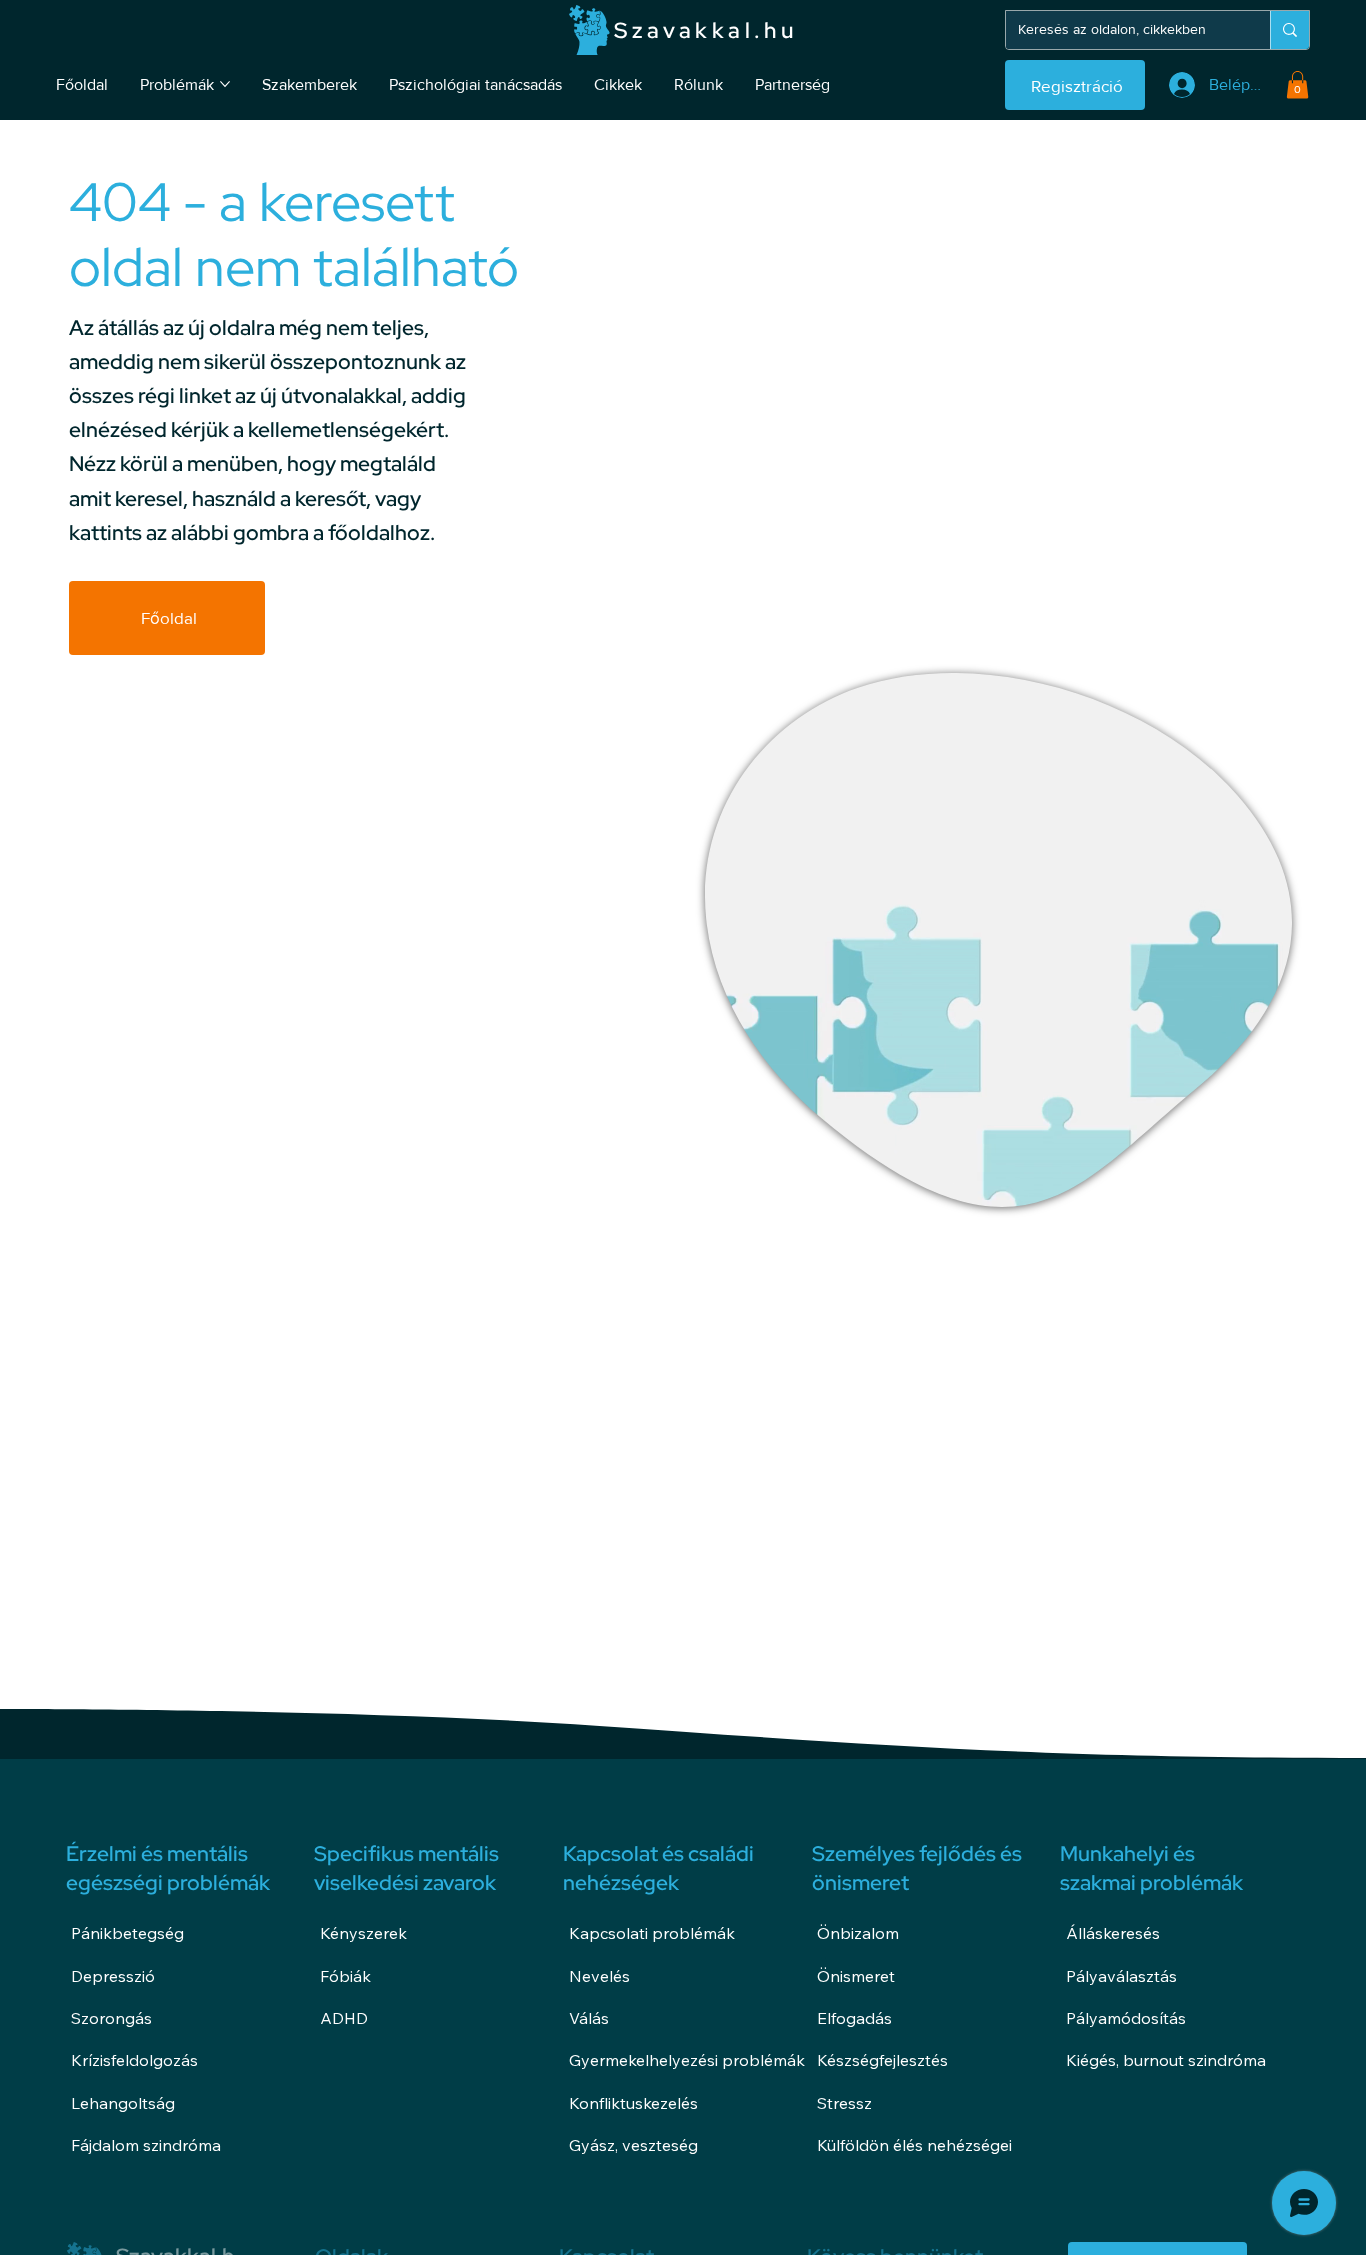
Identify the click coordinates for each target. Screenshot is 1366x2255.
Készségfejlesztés (882, 2060)
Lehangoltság (123, 2103)
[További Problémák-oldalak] (225, 84)
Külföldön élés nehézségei (914, 2145)
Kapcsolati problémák (652, 1933)
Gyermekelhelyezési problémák (687, 2060)
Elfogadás (854, 2018)
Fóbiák (345, 1976)
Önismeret (856, 1976)
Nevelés (599, 1976)
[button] (1297, 84)
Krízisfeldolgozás (134, 2060)
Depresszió (113, 1976)
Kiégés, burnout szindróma (1166, 2060)
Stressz (844, 2103)
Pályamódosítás (1126, 2018)
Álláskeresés (1113, 1933)
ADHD (344, 2018)
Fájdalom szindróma (146, 2145)
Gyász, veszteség (633, 2145)
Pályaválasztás (1121, 1976)
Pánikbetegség (127, 1933)
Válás (589, 2018)
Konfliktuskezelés (633, 2103)
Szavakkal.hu (705, 30)
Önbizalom (858, 1933)
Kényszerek (363, 1933)
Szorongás (111, 2018)
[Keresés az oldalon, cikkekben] (1289, 30)
